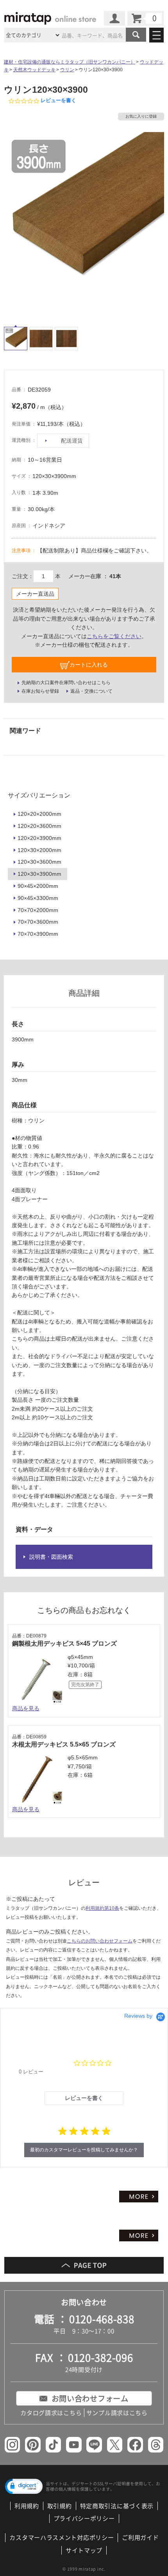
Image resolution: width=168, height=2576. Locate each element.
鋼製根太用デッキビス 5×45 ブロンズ (64, 1644)
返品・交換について (91, 691)
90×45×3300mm (38, 898)
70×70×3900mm (38, 934)
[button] (24, 2486)
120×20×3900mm (39, 838)
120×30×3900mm (39, 874)
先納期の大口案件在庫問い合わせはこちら (66, 683)
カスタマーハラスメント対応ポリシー (62, 2537)
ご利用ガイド (140, 2537)
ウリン (67, 70)
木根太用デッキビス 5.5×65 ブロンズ (64, 1744)
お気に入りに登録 (141, 116)
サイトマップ (84, 2550)
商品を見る (26, 1708)
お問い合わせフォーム (90, 2398)
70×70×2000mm (38, 910)
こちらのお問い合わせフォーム (100, 1941)
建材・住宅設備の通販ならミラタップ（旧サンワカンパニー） (70, 62)
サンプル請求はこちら (117, 2413)
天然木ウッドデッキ (34, 70)
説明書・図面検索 (51, 1557)
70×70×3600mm (38, 922)
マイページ (114, 18)
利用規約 (27, 2506)
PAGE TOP (84, 2265)
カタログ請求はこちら (51, 2413)
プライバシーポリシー (84, 2518)
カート (146, 18)
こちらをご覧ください (114, 636)
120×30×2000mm (39, 850)
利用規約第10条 (102, 1908)
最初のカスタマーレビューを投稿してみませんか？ (84, 2150)
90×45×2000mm (38, 886)
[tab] (84, 2098)
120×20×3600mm (39, 826)
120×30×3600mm (39, 862)
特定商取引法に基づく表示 (117, 2506)
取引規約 (60, 2506)
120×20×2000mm (39, 814)
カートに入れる (89, 665)
